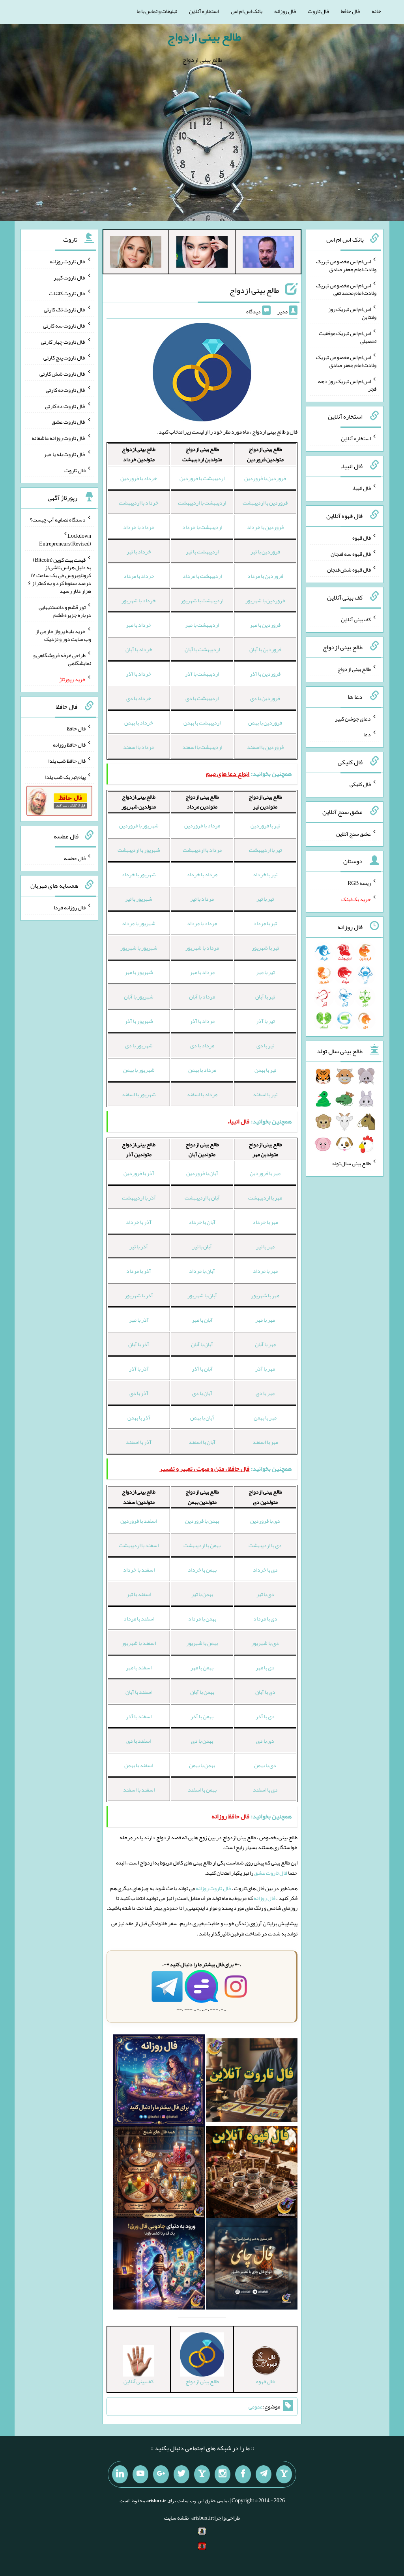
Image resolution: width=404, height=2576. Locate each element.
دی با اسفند (265, 1790)
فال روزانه (285, 11)
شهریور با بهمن (139, 1070)
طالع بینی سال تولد (351, 1163)
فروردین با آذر (265, 674)
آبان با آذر (202, 1369)
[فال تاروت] (252, 2082)
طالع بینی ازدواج (204, 37)
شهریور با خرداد (139, 874)
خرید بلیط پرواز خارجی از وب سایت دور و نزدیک (63, 635)
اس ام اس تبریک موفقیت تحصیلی (348, 337)
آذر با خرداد (139, 1222)
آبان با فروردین (202, 1173)
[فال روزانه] (159, 2082)
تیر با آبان (265, 997)
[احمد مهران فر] (268, 253)
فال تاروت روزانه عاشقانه (59, 438)
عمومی (256, 2407)
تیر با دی (265, 1045)
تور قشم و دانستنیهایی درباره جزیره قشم (65, 611)
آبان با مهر (202, 1320)
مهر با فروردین (265, 1173)
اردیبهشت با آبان (202, 649)
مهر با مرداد (265, 1271)
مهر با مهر (265, 1320)
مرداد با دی (202, 1045)
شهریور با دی (139, 1045)
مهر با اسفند (265, 1442)
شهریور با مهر (139, 972)
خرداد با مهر (139, 625)
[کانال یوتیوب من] (140, 2474)
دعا (367, 734)
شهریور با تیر (139, 899)
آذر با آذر (139, 1369)
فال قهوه (362, 538)
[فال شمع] (159, 2174)
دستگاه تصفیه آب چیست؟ (58, 520)
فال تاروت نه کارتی (66, 390)
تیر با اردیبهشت (265, 850)
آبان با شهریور (202, 1295)
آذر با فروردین (139, 1173)
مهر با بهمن (265, 1417)
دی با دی (265, 1741)
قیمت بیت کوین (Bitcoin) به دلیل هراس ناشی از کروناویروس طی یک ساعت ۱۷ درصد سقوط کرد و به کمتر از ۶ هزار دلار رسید (60, 575)
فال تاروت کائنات (67, 293)
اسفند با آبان (139, 1692)
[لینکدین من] (120, 2474)
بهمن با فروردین (202, 1521)
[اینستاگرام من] (223, 2474)
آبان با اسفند (202, 1442)
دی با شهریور (265, 1643)
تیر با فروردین (265, 825)
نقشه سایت (176, 2518)
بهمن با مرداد (202, 1619)
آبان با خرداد (202, 1222)
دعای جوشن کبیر (353, 718)
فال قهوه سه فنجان (351, 553)
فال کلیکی (360, 784)
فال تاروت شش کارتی (63, 374)
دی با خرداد (265, 1570)
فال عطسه (75, 858)
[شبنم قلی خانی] (136, 253)
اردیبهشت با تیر (202, 551)
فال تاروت (318, 11)
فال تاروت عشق (271, 1873)
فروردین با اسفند (265, 747)
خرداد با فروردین (139, 478)
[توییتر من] (181, 2474)
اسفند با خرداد (139, 1570)
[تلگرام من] (264, 2474)
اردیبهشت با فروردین (202, 478)
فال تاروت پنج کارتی (65, 358)
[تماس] (202, 2474)
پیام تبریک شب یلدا (65, 777)
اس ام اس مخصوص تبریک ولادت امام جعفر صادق (346, 265)
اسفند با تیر (139, 1594)
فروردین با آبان (265, 649)
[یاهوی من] (284, 2474)
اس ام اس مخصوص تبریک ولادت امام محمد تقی (346, 289)
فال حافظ (350, 11)
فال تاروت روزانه (213, 1888)
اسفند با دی (139, 1741)
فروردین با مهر (265, 625)
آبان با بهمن (202, 1417)
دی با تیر (265, 1594)
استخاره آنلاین (204, 11)
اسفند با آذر (139, 1716)
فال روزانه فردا (70, 907)
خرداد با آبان (139, 649)
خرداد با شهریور (139, 600)
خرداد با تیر (139, 551)
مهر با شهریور (265, 1295)
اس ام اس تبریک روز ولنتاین (352, 313)
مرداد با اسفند (202, 1094)
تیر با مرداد (265, 923)
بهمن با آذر (202, 1716)
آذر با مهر (139, 1320)
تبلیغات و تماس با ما (157, 11)
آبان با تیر (202, 1246)
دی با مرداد (265, 1619)
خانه (376, 11)
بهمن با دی (202, 1741)
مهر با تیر (265, 1246)
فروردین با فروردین (265, 478)
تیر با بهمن (265, 1070)
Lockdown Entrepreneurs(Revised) (65, 540)
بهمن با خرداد (202, 1570)
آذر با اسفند (139, 1442)
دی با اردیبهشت (265, 1545)
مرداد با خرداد (202, 874)
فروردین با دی (265, 698)
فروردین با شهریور (265, 600)
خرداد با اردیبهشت (139, 503)
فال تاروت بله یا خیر (65, 454)
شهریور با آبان (139, 997)
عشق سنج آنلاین (353, 833)
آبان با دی (202, 1393)
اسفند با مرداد (139, 1619)
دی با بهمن (265, 1765)
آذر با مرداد (139, 1271)
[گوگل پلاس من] (161, 2474)
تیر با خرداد (265, 874)
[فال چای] (252, 2265)
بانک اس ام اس (247, 11)
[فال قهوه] (252, 2174)
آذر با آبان (139, 1344)
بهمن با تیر (202, 1594)
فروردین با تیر (265, 551)
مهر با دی (265, 1393)
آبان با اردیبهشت (202, 1198)
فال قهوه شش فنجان (349, 570)
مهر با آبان (265, 1344)
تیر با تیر (265, 899)
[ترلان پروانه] (202, 253)
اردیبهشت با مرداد (202, 576)
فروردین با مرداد (265, 576)
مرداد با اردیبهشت (202, 850)
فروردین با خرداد (265, 527)
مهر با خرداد (265, 1222)
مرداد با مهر (202, 972)
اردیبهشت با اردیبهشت (202, 503)
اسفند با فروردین (139, 1521)
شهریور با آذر (139, 1021)
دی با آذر (265, 1716)
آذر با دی (139, 1393)
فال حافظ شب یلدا (67, 761)
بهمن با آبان (202, 1692)
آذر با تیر (139, 1246)
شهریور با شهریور (139, 948)
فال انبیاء (361, 488)
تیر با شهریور (265, 948)
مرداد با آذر (202, 1021)
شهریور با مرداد (139, 923)
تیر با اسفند (265, 1094)
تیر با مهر (265, 972)
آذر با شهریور (139, 1295)
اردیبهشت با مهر (202, 625)
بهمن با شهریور (202, 1643)
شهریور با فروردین (139, 825)
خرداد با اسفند (139, 747)
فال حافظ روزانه (69, 745)
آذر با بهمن (139, 1417)
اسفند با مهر (139, 1667)
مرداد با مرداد (202, 923)
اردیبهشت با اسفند (202, 747)
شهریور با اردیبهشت (139, 850)
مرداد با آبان (202, 997)
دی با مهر (265, 1667)
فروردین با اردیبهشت (265, 503)
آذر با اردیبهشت (139, 1198)
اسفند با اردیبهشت (139, 1545)
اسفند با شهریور (139, 1643)
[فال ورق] (159, 2265)
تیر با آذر (265, 1021)
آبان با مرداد (202, 1271)
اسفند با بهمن (139, 1765)
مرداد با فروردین (202, 825)
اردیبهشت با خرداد (202, 527)
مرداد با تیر (202, 899)
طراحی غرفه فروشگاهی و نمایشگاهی (62, 659)
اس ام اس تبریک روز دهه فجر (347, 385)
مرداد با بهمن (202, 1070)
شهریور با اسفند (139, 1094)
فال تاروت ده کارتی (65, 406)
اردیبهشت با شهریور (202, 600)
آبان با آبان (202, 1344)
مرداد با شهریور (202, 948)
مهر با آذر (265, 1369)
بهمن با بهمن (202, 1765)
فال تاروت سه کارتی (64, 326)
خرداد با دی (139, 698)
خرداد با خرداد (139, 527)
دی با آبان (265, 1692)
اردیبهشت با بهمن (202, 723)
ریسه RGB (359, 883)
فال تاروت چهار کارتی (63, 341)
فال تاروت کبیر (70, 277)
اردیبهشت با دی (202, 698)
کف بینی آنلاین (356, 619)
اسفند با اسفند (139, 1790)
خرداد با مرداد (139, 576)
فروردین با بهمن (265, 723)
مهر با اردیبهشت (265, 1198)
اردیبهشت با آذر (202, 674)
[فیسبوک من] (243, 2474)
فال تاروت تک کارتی (65, 309)
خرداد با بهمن (139, 723)
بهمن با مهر (202, 1667)
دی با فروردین (265, 1521)
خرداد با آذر (139, 674)
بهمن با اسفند (202, 1790)
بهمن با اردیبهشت (202, 1545)
